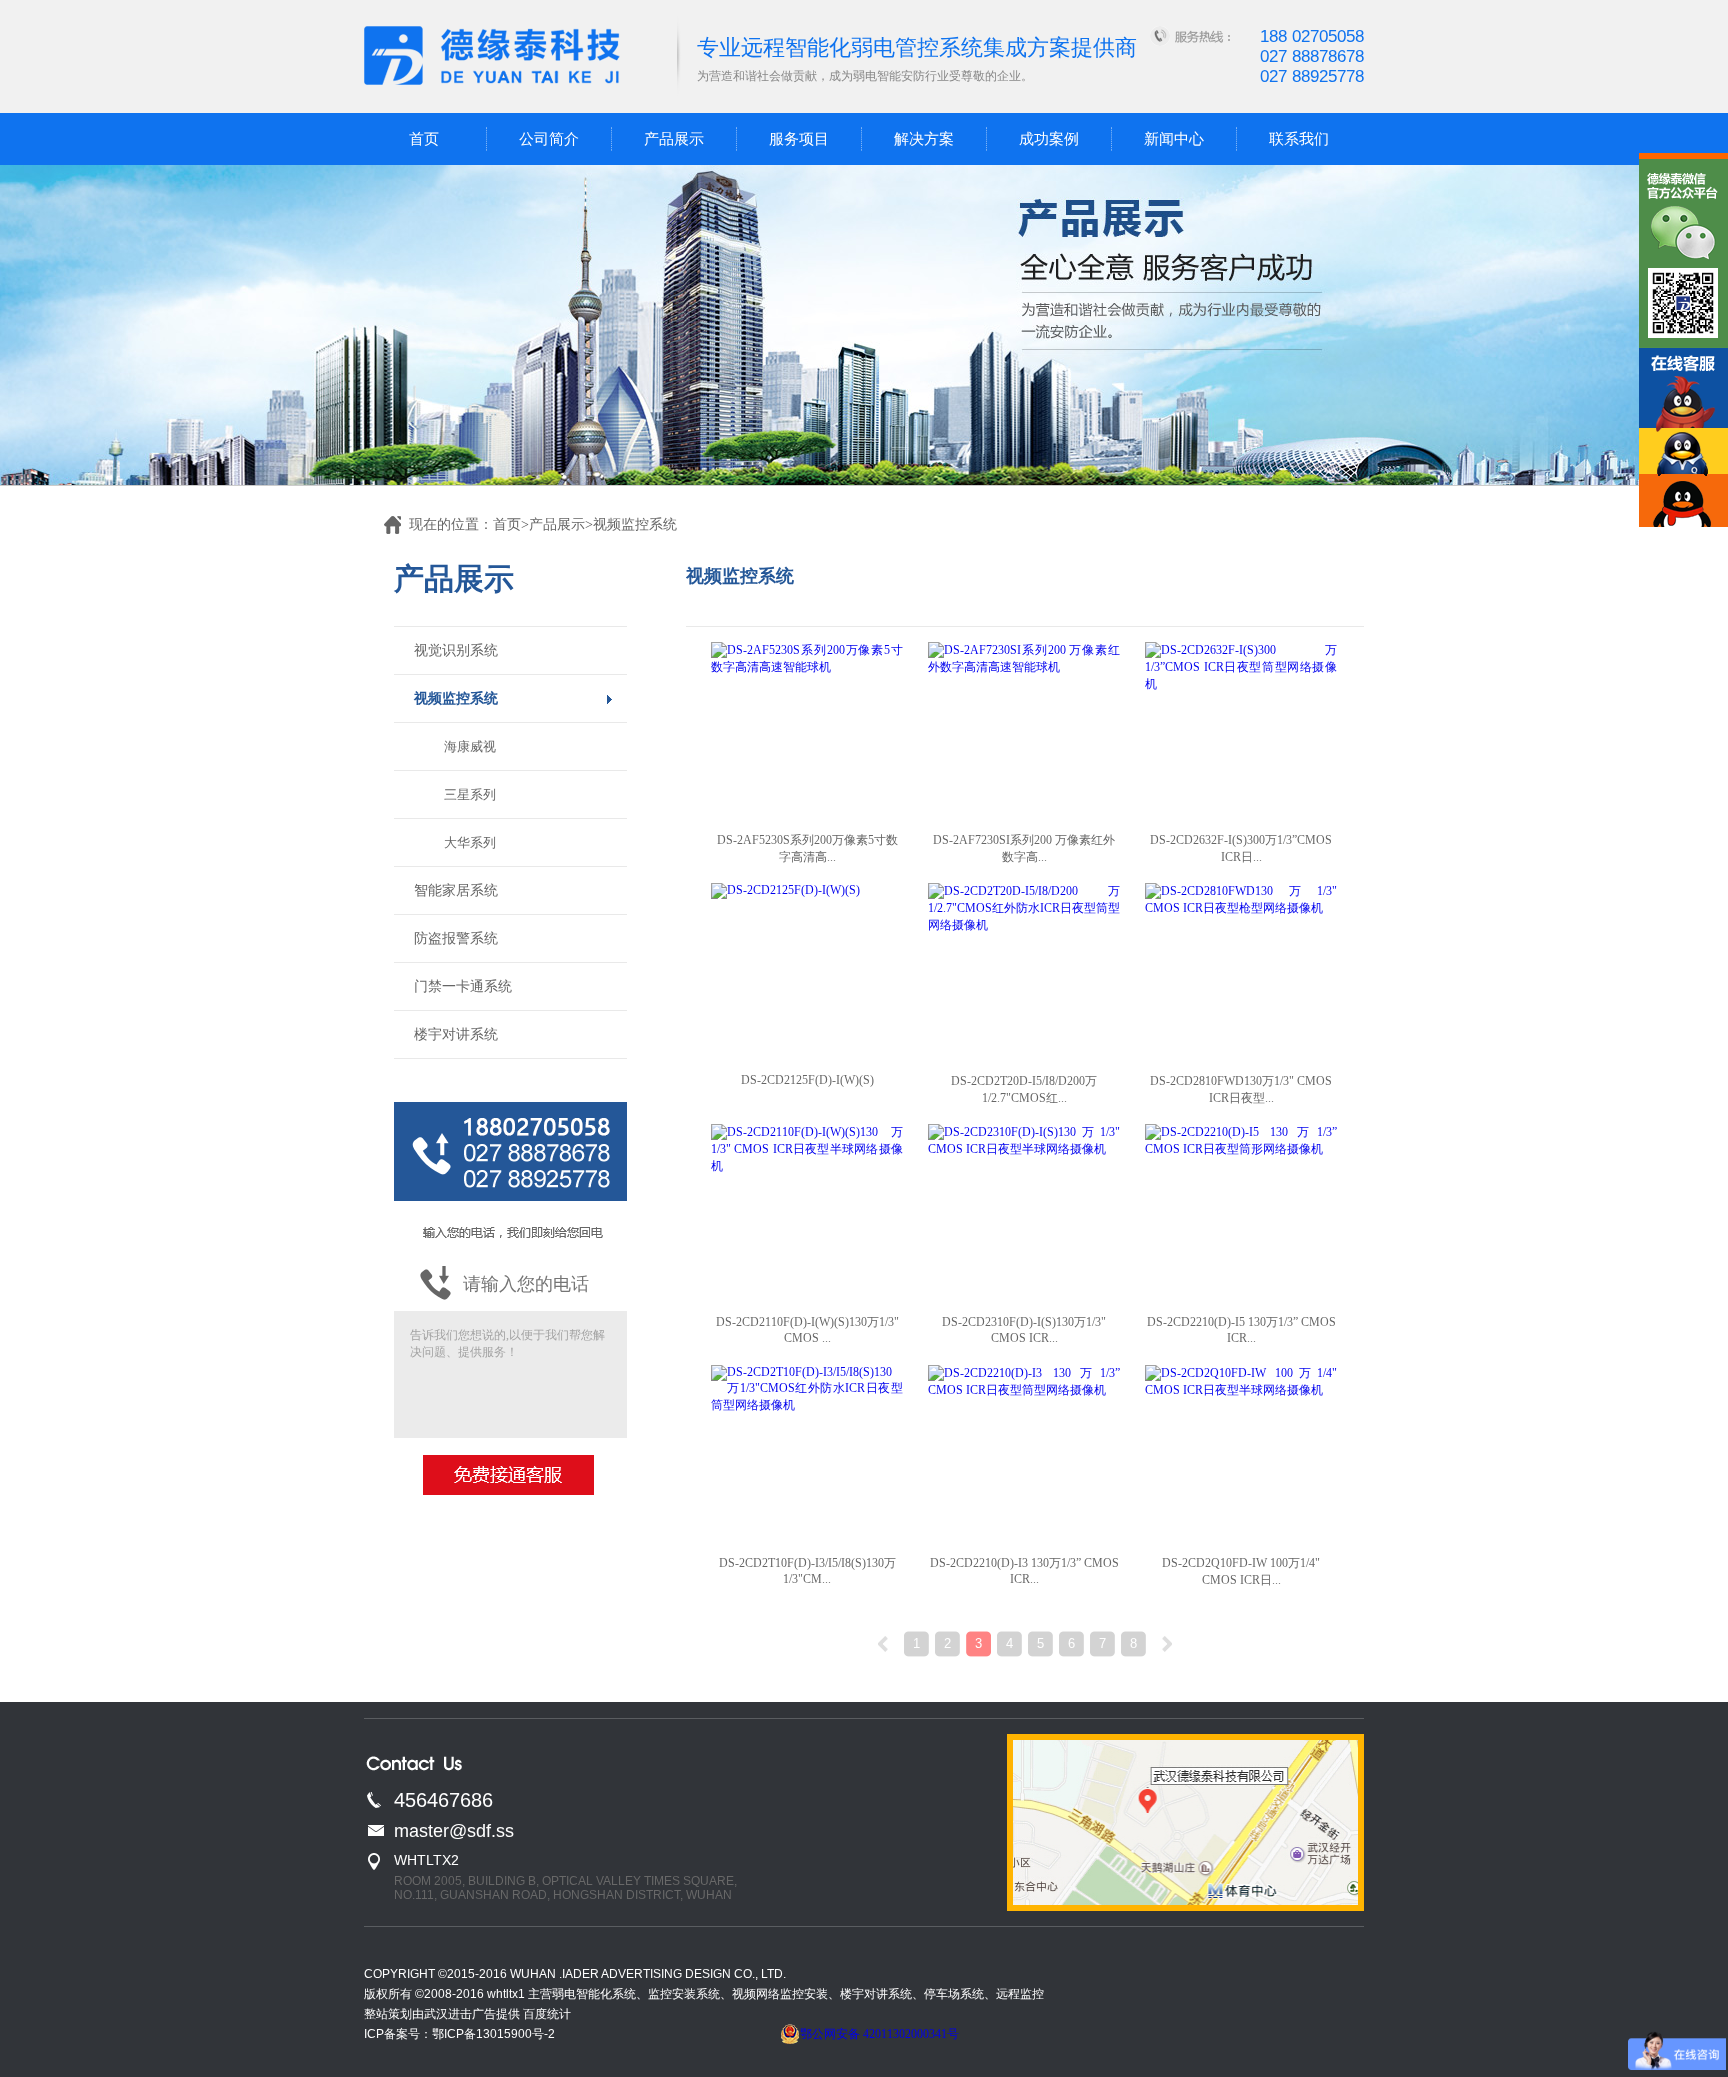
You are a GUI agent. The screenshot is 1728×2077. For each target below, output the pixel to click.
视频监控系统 (456, 698)
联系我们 (1299, 139)
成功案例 (1049, 139)
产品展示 (674, 139)
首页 (424, 139)
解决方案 (924, 139)
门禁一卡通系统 (463, 986)
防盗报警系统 (456, 938)
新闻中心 (1174, 139)
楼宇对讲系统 (456, 1034)
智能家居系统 (456, 890)
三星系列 (470, 794)
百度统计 (547, 2014)
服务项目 (799, 139)
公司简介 (549, 139)
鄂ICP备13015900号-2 (493, 2034)
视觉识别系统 (456, 650)
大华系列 (470, 842)
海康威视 (470, 746)
